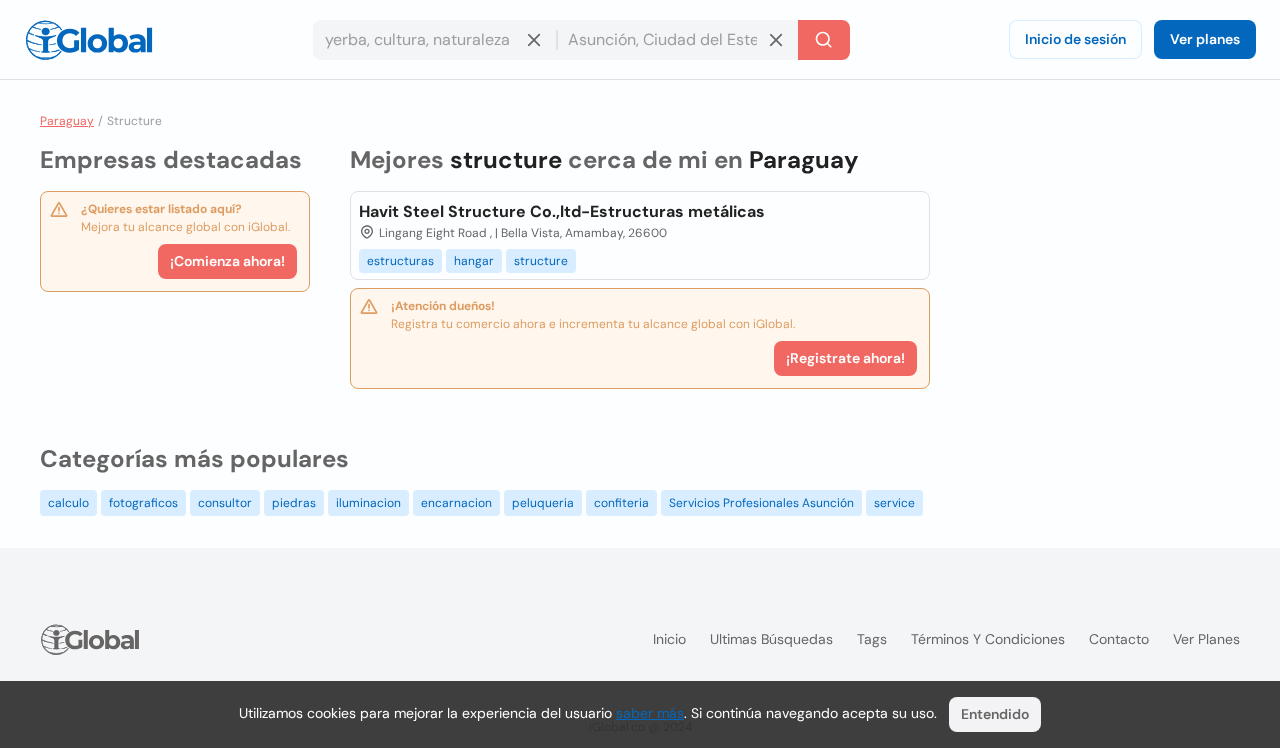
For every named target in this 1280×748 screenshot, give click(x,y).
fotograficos (143, 503)
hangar (474, 261)
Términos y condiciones (988, 639)
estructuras (400, 261)
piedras (294, 503)
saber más (650, 713)
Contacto (1119, 639)
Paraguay (67, 121)
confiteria (621, 503)
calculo (68, 503)
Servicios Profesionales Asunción (761, 503)
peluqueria (543, 503)
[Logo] (89, 40)
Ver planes (1205, 39)
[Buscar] (824, 40)
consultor (225, 503)
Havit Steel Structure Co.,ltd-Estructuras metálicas (562, 211)
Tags (872, 639)
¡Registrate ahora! (845, 358)
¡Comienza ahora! (227, 261)
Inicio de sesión (1075, 39)
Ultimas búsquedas (771, 639)
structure (541, 261)
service (894, 503)
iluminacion (368, 503)
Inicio (669, 639)
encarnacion (456, 503)
